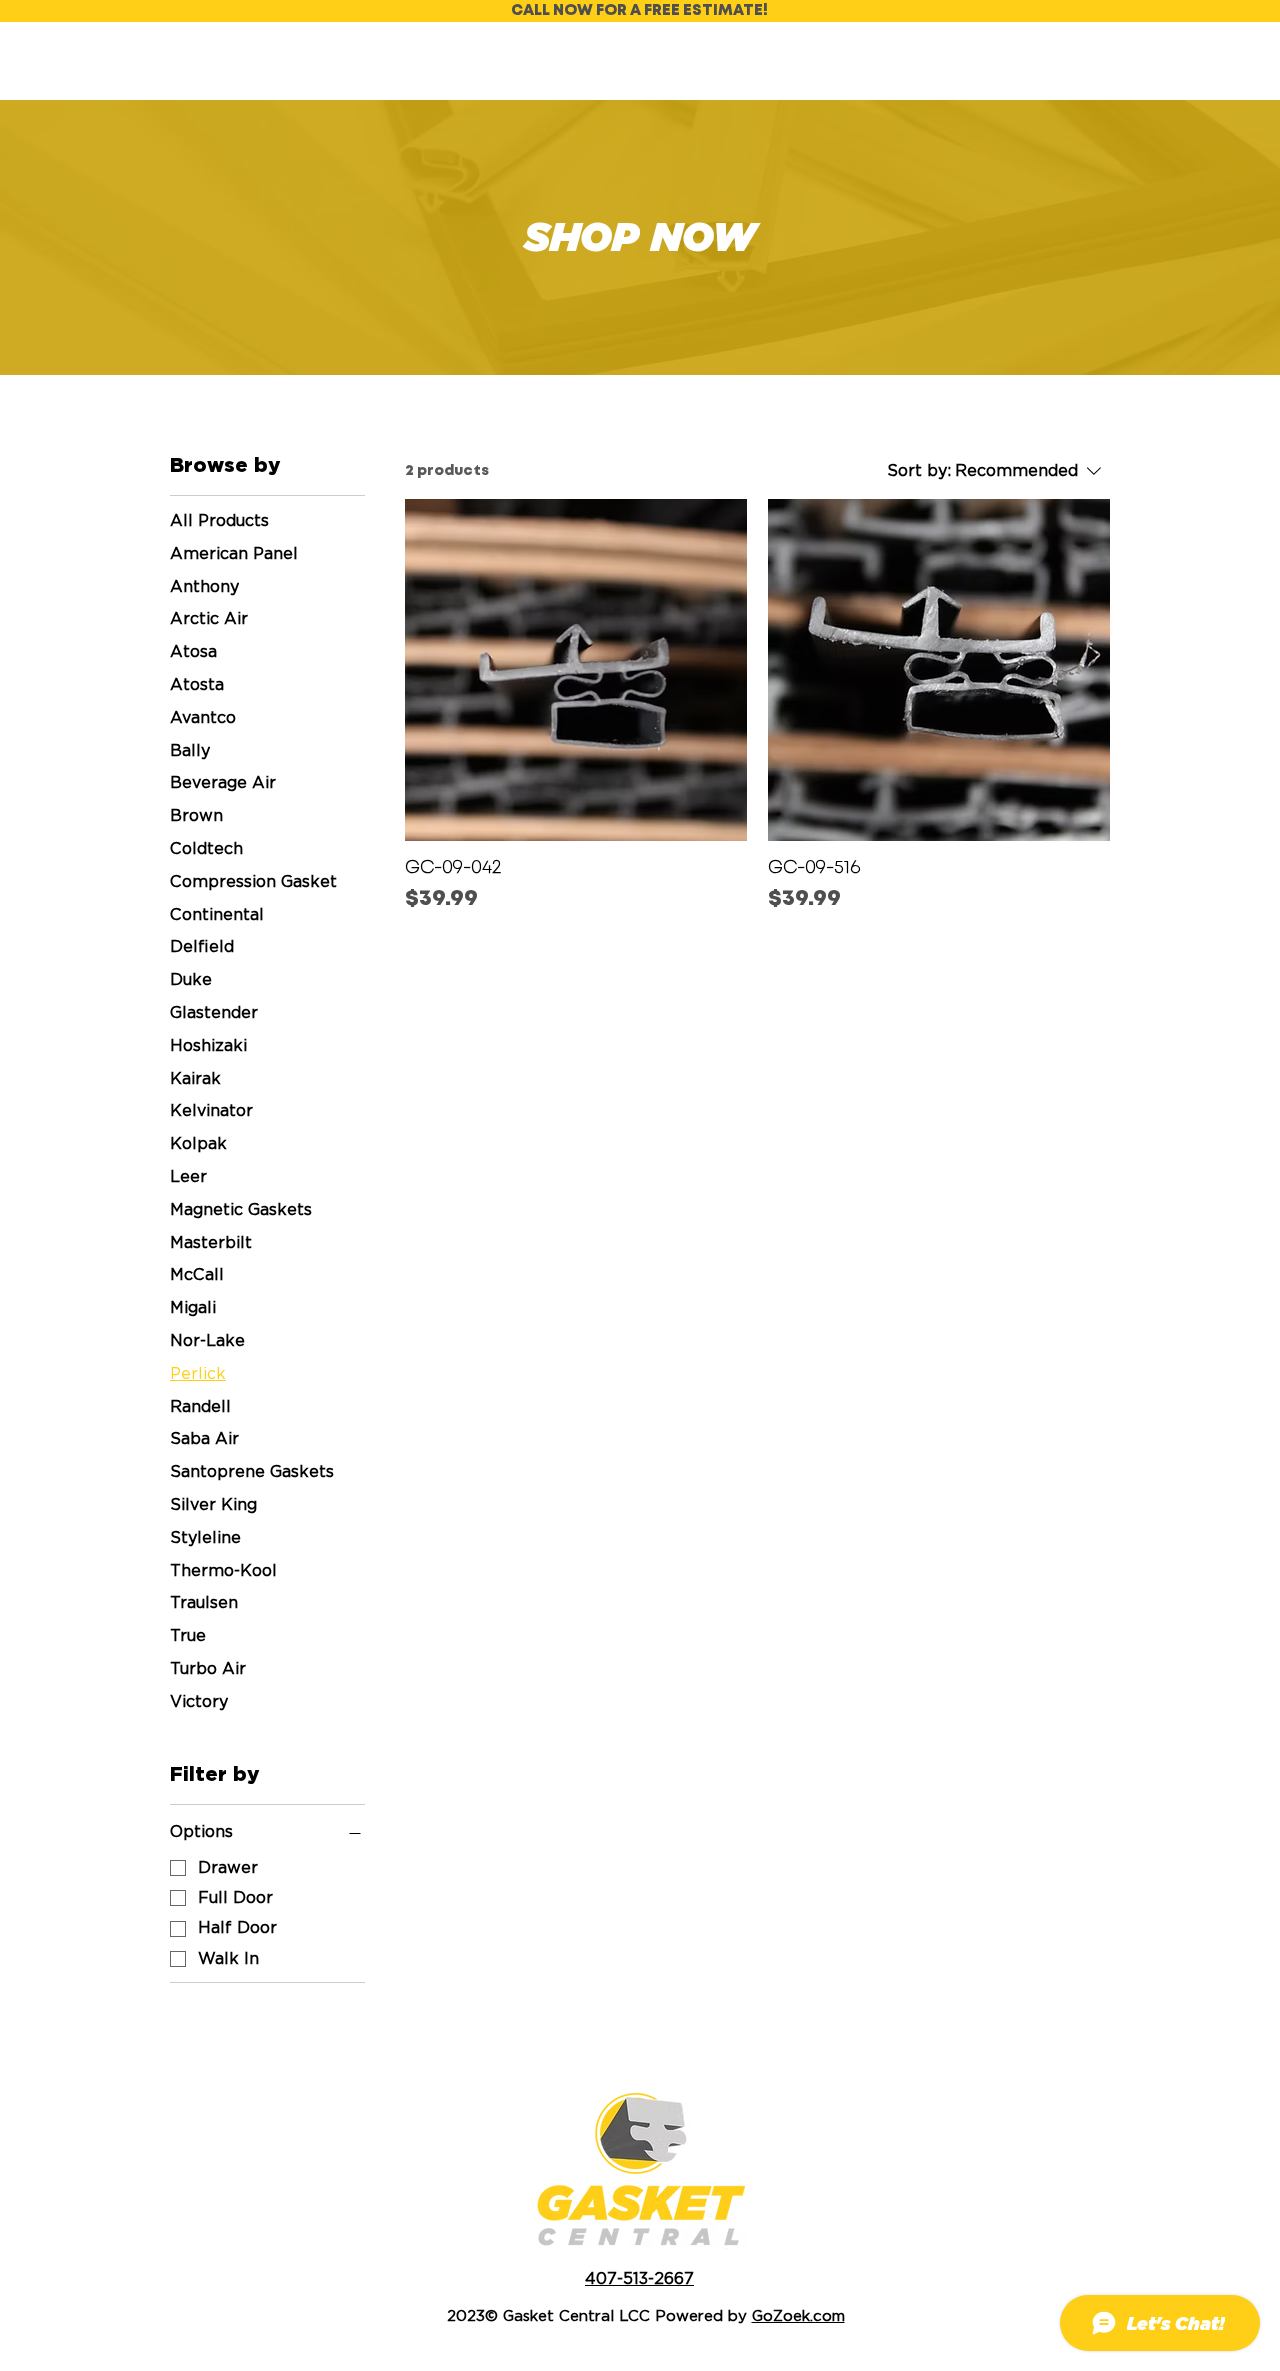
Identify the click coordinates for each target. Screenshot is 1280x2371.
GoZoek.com (798, 2316)
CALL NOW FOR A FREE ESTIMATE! (639, 11)
